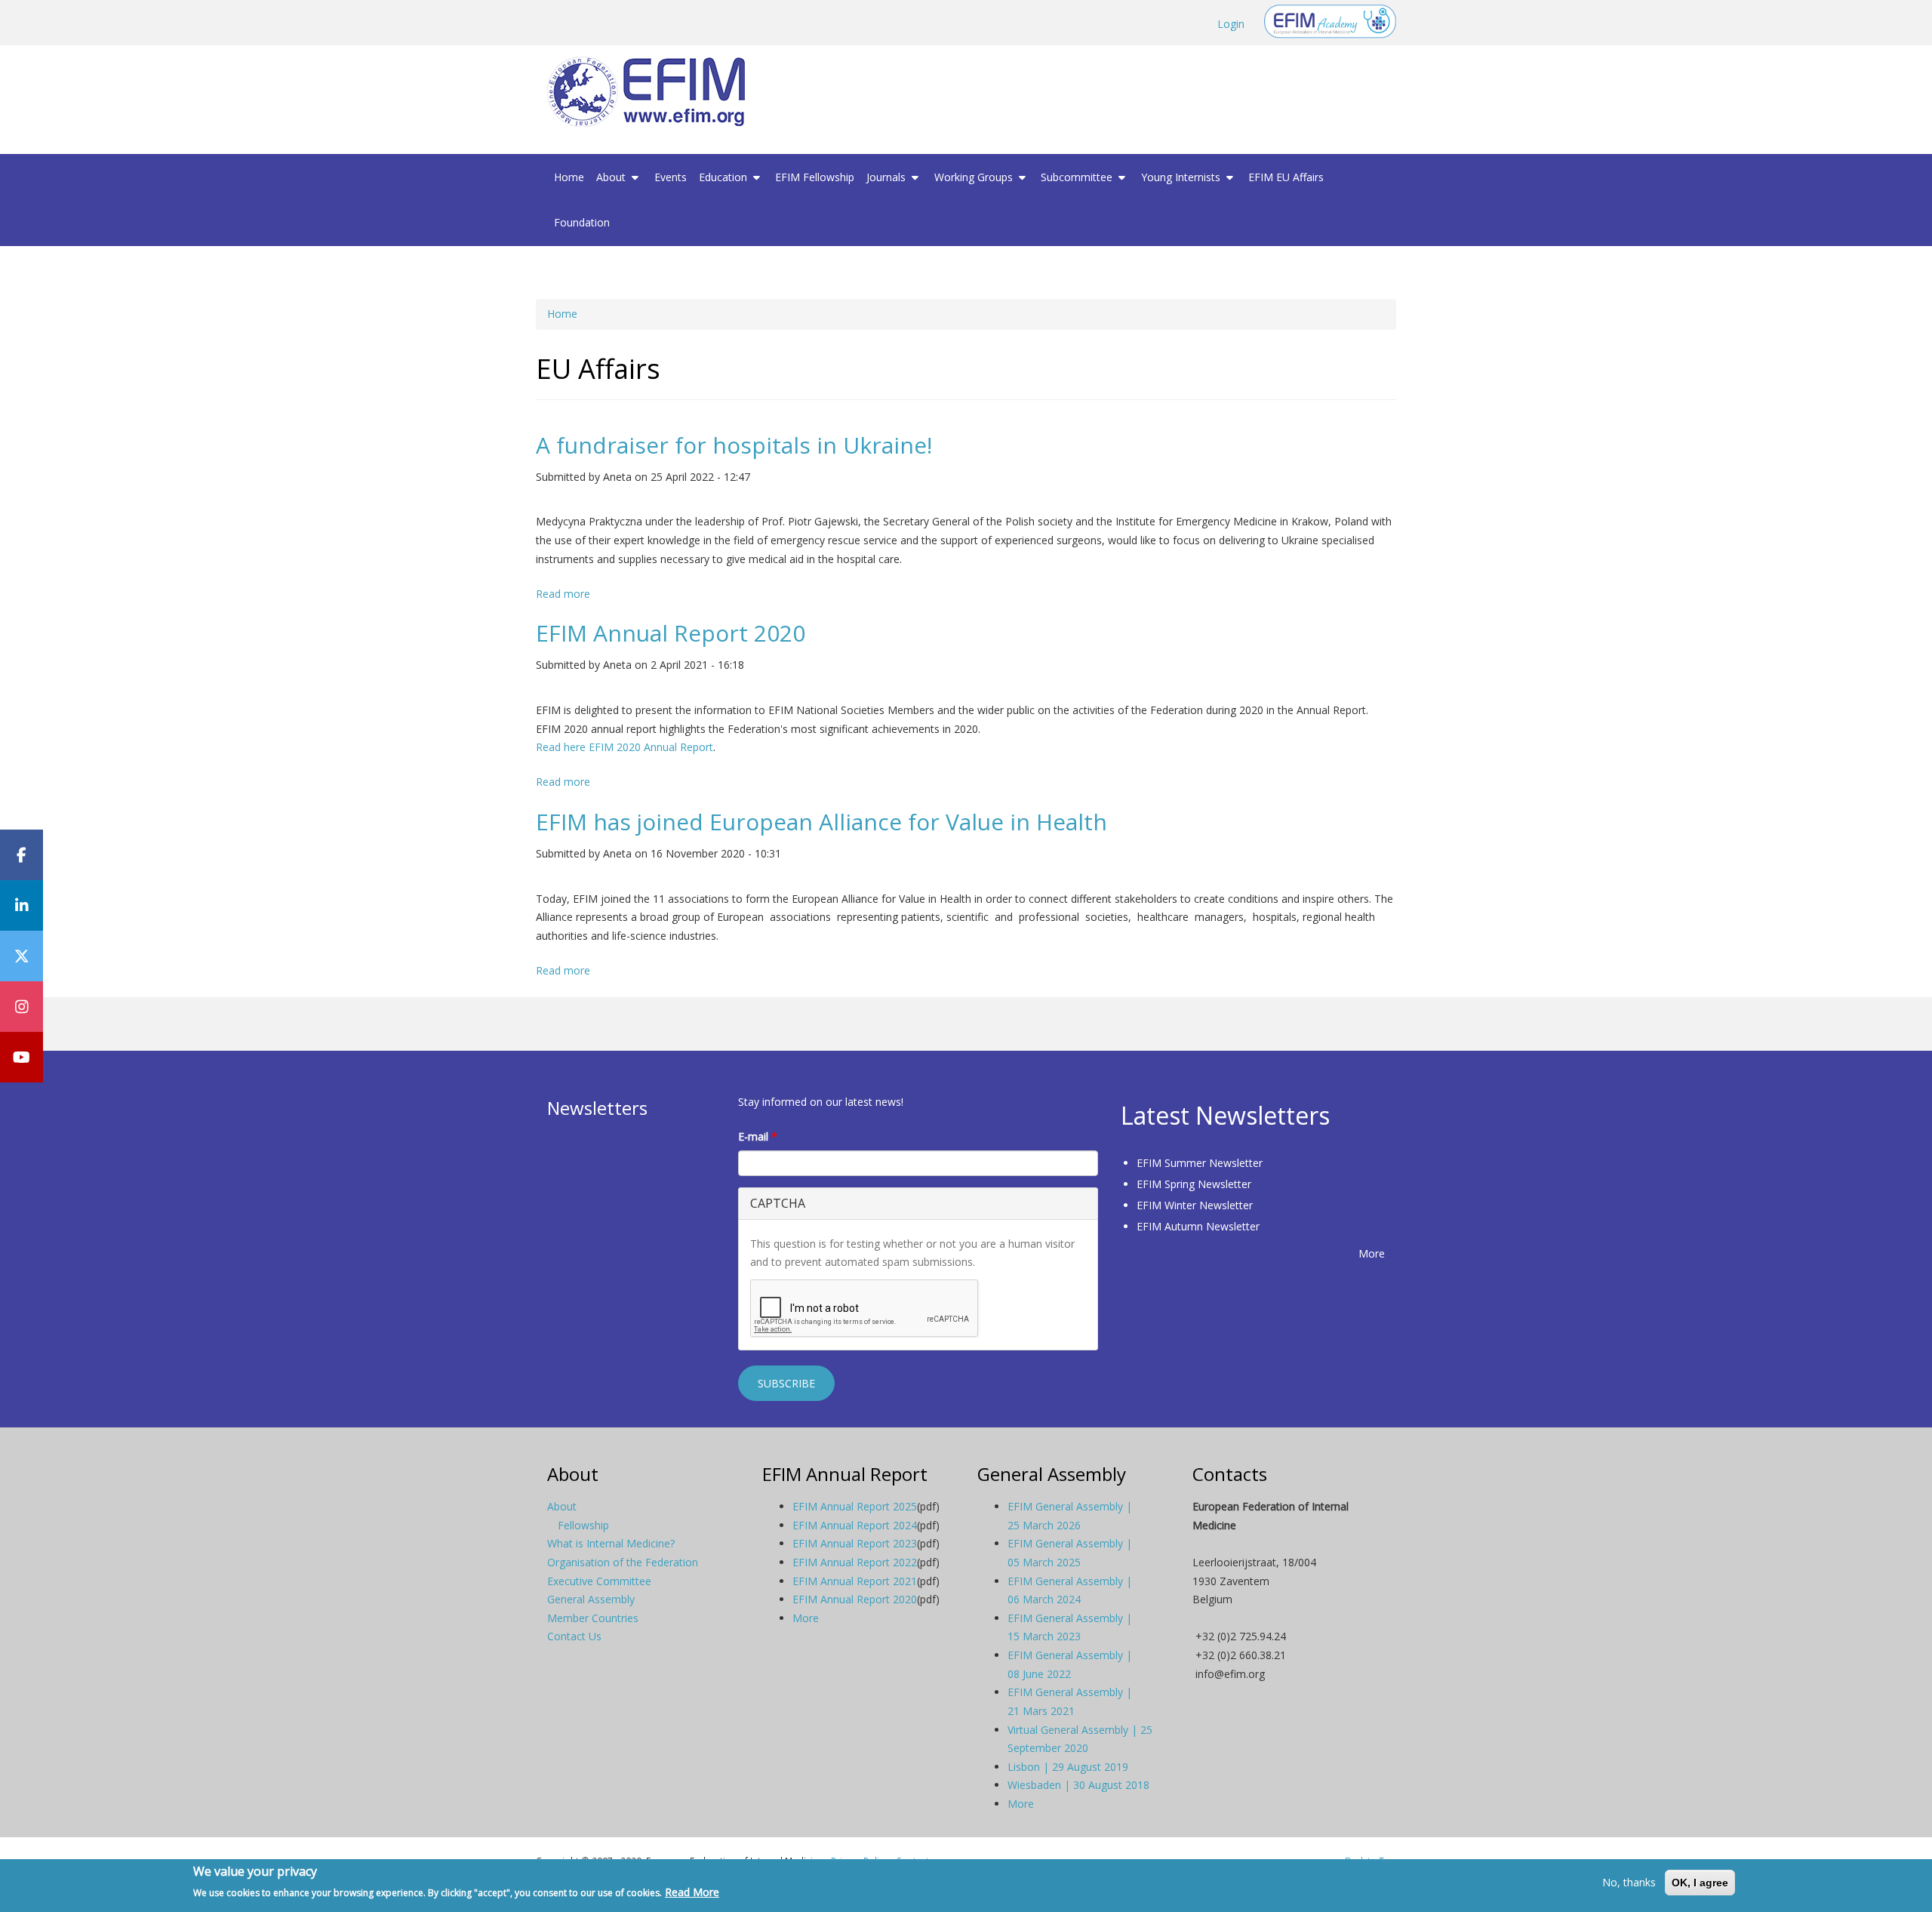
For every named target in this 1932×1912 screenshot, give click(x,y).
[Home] (652, 92)
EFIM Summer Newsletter (1200, 1163)
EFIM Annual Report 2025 (855, 1506)
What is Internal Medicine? (611, 1543)
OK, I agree (1700, 1883)
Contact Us (574, 1636)
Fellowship (583, 1525)
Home (569, 177)
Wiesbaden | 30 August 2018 (1078, 1785)
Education (724, 177)
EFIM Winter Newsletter (1195, 1205)
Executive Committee (599, 1581)
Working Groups (975, 177)
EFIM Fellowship (815, 177)
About (612, 177)
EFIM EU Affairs (1286, 177)
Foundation (582, 222)
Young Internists (1182, 177)
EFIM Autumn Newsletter (1198, 1226)
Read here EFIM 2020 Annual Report (625, 747)
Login (1231, 24)
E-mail (758, 1136)
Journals (888, 177)
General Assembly (591, 1599)
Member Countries (593, 1618)
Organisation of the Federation (623, 1562)
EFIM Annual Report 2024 (855, 1525)
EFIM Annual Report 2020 (671, 633)
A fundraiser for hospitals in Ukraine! (734, 445)
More (1372, 1253)
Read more (563, 594)
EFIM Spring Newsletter (1194, 1184)
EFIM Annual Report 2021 (855, 1581)
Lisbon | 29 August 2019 (1068, 1767)
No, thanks (1629, 1882)
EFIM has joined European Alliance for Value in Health (821, 822)
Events (671, 177)
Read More (692, 1892)
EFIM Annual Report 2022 (855, 1562)
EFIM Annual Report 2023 (855, 1543)
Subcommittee (1078, 177)
